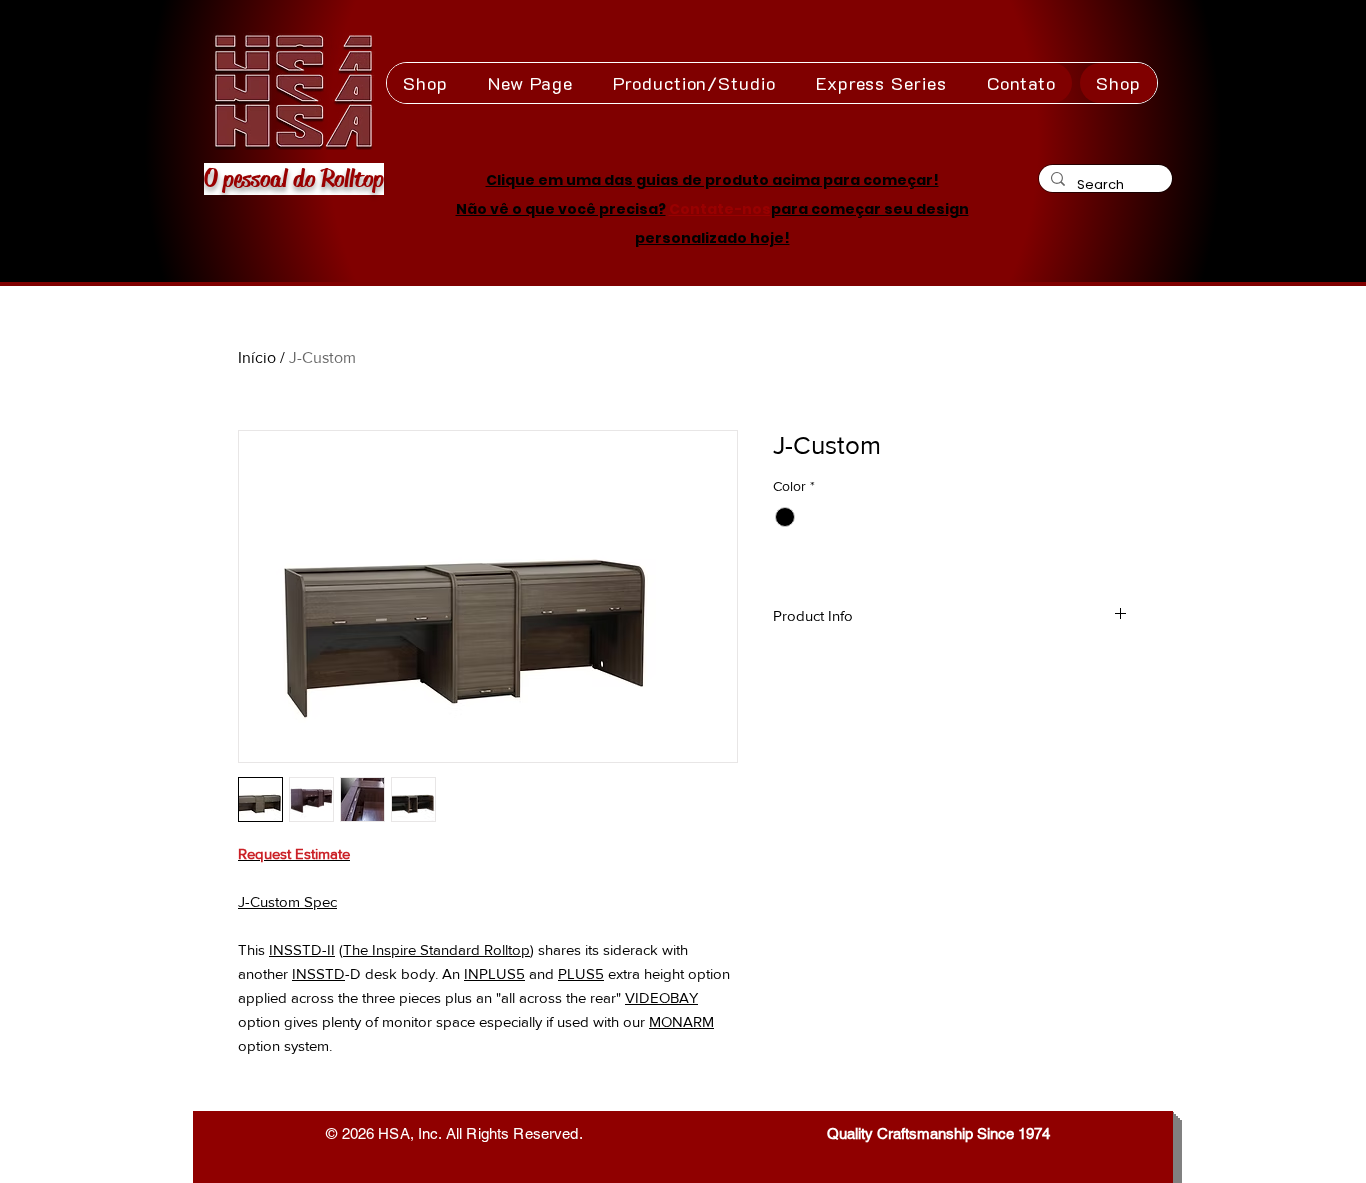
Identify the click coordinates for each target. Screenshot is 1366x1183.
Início (257, 357)
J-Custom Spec (287, 901)
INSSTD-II (302, 949)
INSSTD (318, 973)
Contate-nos (720, 209)
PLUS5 (581, 973)
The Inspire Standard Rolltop (436, 949)
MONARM (681, 1021)
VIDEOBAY (661, 997)
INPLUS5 (494, 973)
